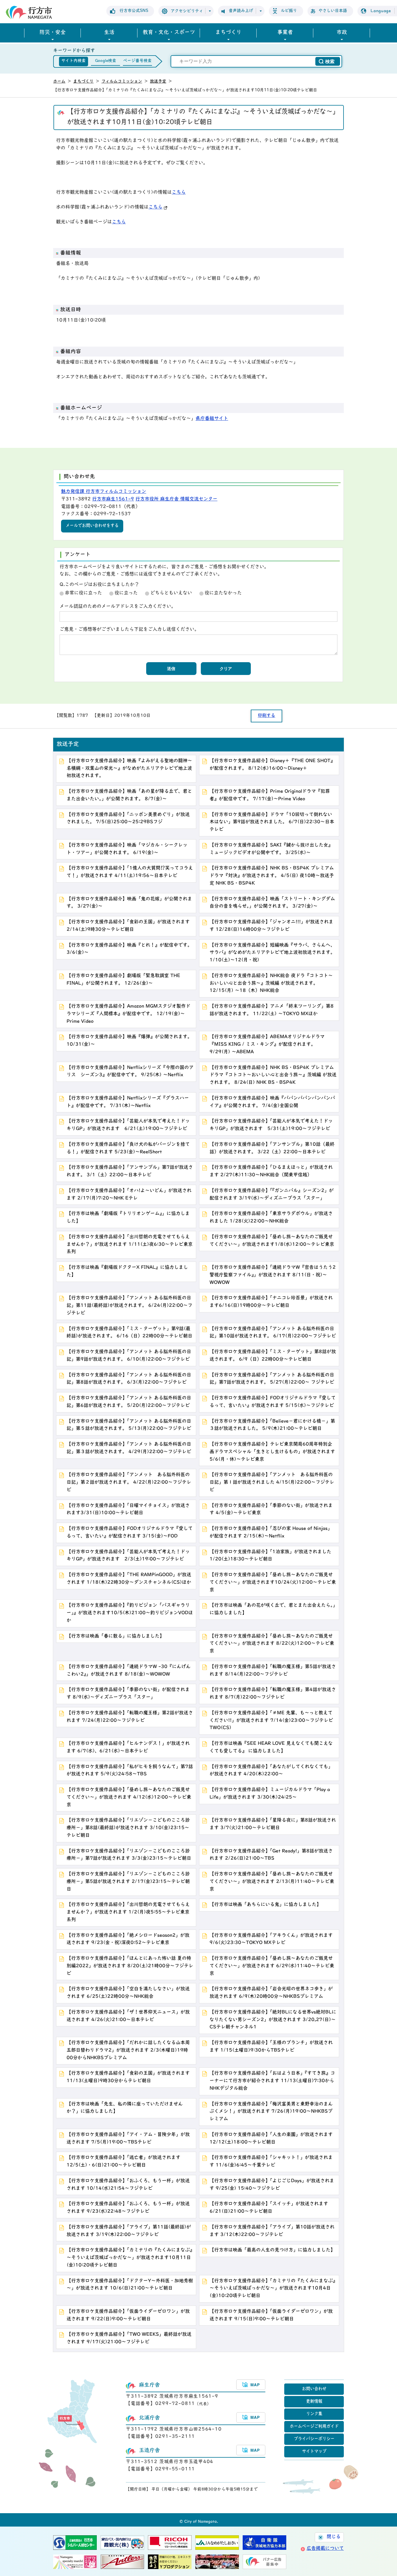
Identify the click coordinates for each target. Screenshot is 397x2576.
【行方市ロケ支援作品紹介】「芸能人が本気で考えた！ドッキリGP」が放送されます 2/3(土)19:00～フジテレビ (128, 1556)
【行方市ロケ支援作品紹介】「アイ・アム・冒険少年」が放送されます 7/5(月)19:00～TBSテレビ (128, 2139)
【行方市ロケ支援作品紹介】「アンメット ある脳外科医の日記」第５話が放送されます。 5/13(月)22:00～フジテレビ (129, 1425)
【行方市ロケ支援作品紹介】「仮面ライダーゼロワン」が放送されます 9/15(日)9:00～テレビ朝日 (271, 2315)
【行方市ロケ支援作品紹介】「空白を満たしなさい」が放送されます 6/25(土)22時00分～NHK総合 (128, 1993)
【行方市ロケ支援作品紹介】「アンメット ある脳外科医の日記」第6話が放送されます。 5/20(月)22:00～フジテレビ (129, 1402)
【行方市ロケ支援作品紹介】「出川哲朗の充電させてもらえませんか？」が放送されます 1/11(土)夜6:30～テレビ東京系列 (130, 1245)
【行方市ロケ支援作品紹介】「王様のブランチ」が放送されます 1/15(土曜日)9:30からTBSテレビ (271, 2047)
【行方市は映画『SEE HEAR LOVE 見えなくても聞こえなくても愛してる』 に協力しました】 (271, 1747)
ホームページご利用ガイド (314, 2427)
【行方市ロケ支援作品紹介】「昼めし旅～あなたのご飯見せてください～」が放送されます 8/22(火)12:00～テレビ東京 (272, 1644)
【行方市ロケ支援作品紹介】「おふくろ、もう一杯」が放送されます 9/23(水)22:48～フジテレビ (128, 2208)
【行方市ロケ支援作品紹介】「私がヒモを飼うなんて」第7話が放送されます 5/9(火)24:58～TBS (130, 1771)
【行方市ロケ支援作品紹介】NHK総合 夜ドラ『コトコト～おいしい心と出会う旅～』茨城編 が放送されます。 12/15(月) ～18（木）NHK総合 (271, 984)
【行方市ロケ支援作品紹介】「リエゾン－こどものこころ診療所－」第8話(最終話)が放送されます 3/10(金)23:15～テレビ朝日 (128, 1828)
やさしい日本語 (333, 11)
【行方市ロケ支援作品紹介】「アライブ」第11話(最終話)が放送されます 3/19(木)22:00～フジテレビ (129, 2231)
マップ (251, 2385)
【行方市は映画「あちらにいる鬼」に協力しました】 (265, 1905)
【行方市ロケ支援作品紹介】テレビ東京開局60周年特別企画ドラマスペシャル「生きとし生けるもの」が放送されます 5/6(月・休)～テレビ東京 (272, 1452)
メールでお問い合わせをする (92, 526)
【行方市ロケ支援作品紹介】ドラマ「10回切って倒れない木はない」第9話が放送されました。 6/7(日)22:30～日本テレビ (272, 822)
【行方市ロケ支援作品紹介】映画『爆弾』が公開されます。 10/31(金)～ (129, 1041)
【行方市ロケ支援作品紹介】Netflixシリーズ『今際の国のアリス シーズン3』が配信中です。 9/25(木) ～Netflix (130, 1072)
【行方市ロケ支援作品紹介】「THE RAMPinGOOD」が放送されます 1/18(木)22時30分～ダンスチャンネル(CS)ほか (129, 1579)
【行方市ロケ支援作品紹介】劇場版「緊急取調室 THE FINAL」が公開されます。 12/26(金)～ (123, 980)
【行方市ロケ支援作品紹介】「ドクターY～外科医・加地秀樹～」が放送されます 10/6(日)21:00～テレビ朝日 (130, 2285)
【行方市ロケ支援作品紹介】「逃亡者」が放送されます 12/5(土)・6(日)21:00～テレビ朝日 (124, 2162)
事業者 (285, 33)
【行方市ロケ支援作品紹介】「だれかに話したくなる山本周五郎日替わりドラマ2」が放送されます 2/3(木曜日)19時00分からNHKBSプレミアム (128, 2051)
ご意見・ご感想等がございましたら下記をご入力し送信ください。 (129, 630)
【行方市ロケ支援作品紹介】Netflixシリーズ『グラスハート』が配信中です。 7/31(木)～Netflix (128, 1102)
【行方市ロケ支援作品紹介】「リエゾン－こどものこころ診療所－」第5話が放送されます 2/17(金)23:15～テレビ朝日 (128, 1882)
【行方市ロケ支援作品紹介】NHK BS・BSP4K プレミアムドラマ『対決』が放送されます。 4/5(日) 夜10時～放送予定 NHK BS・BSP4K (272, 876)
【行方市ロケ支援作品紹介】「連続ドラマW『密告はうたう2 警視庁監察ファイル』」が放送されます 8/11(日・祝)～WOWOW (274, 1275)
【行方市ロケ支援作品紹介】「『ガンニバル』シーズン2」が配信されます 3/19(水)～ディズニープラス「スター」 (272, 1195)
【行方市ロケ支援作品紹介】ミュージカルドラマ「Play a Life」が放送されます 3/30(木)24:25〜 (270, 1794)
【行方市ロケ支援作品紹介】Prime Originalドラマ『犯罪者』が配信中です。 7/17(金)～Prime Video (270, 795)
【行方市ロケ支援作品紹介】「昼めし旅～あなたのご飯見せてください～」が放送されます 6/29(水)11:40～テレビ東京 (272, 1966)
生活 (109, 33)
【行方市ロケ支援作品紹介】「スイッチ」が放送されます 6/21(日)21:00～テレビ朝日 (269, 2208)
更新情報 (314, 2402)
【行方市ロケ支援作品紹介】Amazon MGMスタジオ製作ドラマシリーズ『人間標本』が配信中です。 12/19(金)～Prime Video (128, 1014)
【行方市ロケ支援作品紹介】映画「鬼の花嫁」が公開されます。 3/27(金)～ (129, 903)
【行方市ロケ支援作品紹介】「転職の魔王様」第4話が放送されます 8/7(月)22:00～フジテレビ (273, 1694)
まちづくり (228, 33)
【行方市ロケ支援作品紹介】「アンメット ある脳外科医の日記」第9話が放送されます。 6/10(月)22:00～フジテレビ (129, 1356)
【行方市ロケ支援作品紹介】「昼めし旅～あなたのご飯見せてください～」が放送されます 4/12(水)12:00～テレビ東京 (129, 1798)
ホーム (59, 82)
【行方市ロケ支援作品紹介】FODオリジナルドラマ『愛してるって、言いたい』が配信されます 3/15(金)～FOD (130, 1533)
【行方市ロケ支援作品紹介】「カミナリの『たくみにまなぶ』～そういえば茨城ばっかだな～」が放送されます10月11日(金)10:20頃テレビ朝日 (129, 2258)
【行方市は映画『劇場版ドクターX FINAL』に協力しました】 (127, 1271)
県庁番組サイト (212, 419)
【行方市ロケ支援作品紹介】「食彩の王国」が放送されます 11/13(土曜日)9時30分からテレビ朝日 (128, 2077)
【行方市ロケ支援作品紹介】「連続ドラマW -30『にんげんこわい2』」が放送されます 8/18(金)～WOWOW (129, 1671)
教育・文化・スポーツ (169, 33)
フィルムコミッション (122, 82)
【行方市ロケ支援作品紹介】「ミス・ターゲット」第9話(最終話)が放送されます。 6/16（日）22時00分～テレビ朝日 (129, 1333)
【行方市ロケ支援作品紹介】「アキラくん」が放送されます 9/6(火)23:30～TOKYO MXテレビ (271, 1939)
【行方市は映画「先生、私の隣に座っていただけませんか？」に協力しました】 (125, 2108)
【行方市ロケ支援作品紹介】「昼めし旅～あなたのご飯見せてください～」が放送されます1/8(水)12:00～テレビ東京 (272, 1241)
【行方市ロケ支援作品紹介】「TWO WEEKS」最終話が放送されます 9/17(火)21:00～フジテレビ (129, 2338)
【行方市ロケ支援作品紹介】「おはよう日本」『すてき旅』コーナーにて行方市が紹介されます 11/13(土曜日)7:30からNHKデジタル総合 (272, 2081)
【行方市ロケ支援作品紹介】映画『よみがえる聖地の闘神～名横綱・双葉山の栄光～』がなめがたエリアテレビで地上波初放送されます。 (129, 769)
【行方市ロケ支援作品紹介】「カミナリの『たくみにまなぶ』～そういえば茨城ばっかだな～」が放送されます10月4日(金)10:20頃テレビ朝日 (272, 2289)
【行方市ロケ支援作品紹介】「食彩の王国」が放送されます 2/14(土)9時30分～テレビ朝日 (128, 926)
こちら (179, 193)
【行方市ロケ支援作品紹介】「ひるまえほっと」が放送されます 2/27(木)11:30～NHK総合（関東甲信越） (271, 1171)
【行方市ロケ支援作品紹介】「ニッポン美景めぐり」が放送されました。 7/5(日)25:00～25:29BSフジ (128, 819)
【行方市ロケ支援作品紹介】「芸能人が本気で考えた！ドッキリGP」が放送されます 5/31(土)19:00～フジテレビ (271, 1125)
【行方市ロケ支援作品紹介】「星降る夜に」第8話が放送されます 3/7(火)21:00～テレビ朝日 (273, 1824)
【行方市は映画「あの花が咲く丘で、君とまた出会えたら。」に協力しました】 (272, 1609)
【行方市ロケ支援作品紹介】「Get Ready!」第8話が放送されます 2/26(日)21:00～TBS (271, 1855)
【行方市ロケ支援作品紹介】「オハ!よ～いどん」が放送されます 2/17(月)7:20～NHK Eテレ (129, 1195)
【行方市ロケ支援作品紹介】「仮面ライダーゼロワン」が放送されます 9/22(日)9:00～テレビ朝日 (128, 2315)
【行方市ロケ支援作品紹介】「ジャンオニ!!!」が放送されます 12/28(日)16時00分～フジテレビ (271, 926)
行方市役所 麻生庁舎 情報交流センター (176, 499)
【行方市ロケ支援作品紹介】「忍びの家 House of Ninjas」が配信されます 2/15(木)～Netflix (271, 1533)
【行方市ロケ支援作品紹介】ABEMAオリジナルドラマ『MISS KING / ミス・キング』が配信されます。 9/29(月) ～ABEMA (267, 1045)
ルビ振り (289, 11)
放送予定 (158, 82)
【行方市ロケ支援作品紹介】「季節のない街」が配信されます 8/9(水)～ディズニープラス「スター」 (128, 1694)
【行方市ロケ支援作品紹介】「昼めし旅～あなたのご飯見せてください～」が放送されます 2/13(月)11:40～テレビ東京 (272, 1882)
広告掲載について (325, 2549)
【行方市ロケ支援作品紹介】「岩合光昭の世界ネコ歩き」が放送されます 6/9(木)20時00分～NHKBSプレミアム (271, 1993)
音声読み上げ (241, 11)
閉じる (334, 2537)
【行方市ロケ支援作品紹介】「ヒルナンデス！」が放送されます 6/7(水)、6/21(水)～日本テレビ (128, 1747)
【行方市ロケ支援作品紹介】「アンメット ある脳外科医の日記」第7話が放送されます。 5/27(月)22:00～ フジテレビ (272, 1379)
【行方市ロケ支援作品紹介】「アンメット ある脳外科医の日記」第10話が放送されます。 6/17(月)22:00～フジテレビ (273, 1333)
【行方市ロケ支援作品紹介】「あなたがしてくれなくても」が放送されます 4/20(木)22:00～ (271, 1771)
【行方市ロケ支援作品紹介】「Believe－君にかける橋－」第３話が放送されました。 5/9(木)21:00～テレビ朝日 (272, 1425)
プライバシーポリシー (314, 2439)
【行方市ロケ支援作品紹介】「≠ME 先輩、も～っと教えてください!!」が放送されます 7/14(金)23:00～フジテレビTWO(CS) (271, 1721)
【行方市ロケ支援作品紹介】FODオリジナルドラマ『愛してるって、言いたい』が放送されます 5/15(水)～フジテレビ (273, 1402)
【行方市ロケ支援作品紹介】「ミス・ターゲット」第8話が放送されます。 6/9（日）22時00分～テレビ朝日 (273, 1356)
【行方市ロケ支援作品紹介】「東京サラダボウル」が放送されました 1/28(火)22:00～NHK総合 (271, 1218)
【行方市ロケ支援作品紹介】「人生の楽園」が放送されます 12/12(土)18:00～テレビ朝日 (271, 2139)
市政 (342, 33)
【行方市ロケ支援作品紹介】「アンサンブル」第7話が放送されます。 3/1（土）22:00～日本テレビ (130, 1171)
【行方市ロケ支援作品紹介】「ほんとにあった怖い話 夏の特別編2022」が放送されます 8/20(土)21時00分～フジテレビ (130, 1966)
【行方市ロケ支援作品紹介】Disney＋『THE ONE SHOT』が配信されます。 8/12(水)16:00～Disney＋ (272, 765)
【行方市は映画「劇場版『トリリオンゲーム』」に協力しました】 (128, 1218)
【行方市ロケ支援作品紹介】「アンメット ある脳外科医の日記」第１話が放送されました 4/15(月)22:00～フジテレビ (272, 1483)
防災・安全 (53, 33)
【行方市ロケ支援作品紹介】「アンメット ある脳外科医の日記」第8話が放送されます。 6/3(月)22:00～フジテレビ (129, 1379)
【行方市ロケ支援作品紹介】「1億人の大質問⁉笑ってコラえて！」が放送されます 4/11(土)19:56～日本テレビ (130, 872)
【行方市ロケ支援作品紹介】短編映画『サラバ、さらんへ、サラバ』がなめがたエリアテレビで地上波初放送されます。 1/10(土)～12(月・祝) (272, 953)
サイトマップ (314, 2452)
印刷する (267, 716)
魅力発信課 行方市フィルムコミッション (104, 492)
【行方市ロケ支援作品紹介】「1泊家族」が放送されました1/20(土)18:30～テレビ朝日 (270, 1556)
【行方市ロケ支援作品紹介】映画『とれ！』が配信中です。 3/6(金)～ (129, 949)
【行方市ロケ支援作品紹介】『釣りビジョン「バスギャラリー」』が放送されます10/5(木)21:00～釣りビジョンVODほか (130, 1613)
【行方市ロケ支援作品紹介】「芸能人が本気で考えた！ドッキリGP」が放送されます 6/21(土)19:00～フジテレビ (128, 1125)
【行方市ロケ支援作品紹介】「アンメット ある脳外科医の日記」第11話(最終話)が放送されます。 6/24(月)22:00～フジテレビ (129, 1306)
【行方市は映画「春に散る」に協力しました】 (115, 1636)
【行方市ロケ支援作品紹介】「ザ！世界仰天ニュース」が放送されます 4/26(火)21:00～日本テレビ (128, 2016)
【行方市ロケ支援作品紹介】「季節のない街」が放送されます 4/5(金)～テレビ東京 (271, 1510)
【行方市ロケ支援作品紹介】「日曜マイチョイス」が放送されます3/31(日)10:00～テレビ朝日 (128, 1510)
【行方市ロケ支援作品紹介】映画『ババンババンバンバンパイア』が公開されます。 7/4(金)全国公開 (272, 1102)
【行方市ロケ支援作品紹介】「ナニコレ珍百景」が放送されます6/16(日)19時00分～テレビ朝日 (271, 1302)
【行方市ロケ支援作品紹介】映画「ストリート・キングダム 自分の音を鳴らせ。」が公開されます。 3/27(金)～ (272, 903)
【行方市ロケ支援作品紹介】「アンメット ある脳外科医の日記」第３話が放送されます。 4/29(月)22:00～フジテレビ (129, 1448)
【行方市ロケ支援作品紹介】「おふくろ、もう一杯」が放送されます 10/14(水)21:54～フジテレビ (128, 2185)
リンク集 (314, 2414)
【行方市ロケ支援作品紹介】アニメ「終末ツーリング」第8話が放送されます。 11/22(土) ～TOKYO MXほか (272, 1010)
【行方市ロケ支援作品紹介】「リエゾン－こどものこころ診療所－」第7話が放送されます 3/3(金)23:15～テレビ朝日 (129, 1855)
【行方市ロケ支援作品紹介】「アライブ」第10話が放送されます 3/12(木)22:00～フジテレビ (272, 2231)
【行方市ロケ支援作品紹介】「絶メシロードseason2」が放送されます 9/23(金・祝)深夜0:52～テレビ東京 (128, 1939)
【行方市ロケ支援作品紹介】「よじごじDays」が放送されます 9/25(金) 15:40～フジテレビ (272, 2185)
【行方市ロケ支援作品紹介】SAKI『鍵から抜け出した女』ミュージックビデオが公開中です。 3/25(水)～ (271, 849)
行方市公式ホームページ (29, 12)
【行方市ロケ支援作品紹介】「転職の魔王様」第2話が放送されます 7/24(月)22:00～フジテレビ (130, 1717)
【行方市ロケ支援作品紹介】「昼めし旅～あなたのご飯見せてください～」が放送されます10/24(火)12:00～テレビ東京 (273, 1583)
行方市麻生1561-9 (113, 499)
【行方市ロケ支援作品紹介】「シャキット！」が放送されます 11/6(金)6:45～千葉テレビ (271, 2162)
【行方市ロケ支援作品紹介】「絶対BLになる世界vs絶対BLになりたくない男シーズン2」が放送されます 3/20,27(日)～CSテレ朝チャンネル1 (273, 2020)
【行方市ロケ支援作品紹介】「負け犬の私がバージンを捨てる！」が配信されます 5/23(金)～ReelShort (128, 1148)
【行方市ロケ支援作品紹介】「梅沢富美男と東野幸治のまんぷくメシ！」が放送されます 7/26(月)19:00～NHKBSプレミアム (271, 2112)
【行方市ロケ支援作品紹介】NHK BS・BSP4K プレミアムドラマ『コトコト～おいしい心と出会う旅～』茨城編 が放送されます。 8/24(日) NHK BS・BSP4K (273, 1075)
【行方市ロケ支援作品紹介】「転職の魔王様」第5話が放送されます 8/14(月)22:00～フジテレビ (273, 1671)
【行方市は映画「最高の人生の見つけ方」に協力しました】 (272, 2250)
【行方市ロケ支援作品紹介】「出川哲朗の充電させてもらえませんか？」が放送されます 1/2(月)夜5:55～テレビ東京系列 (128, 1912)
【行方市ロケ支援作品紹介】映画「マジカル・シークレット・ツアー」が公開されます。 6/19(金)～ (127, 849)
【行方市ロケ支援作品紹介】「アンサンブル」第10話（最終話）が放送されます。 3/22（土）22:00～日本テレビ (272, 1148)
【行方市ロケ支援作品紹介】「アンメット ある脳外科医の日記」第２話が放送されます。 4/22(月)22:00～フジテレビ (129, 1483)
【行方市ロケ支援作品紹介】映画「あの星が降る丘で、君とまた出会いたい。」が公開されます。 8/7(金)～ (129, 795)
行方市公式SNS (134, 11)
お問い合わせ (314, 2389)
